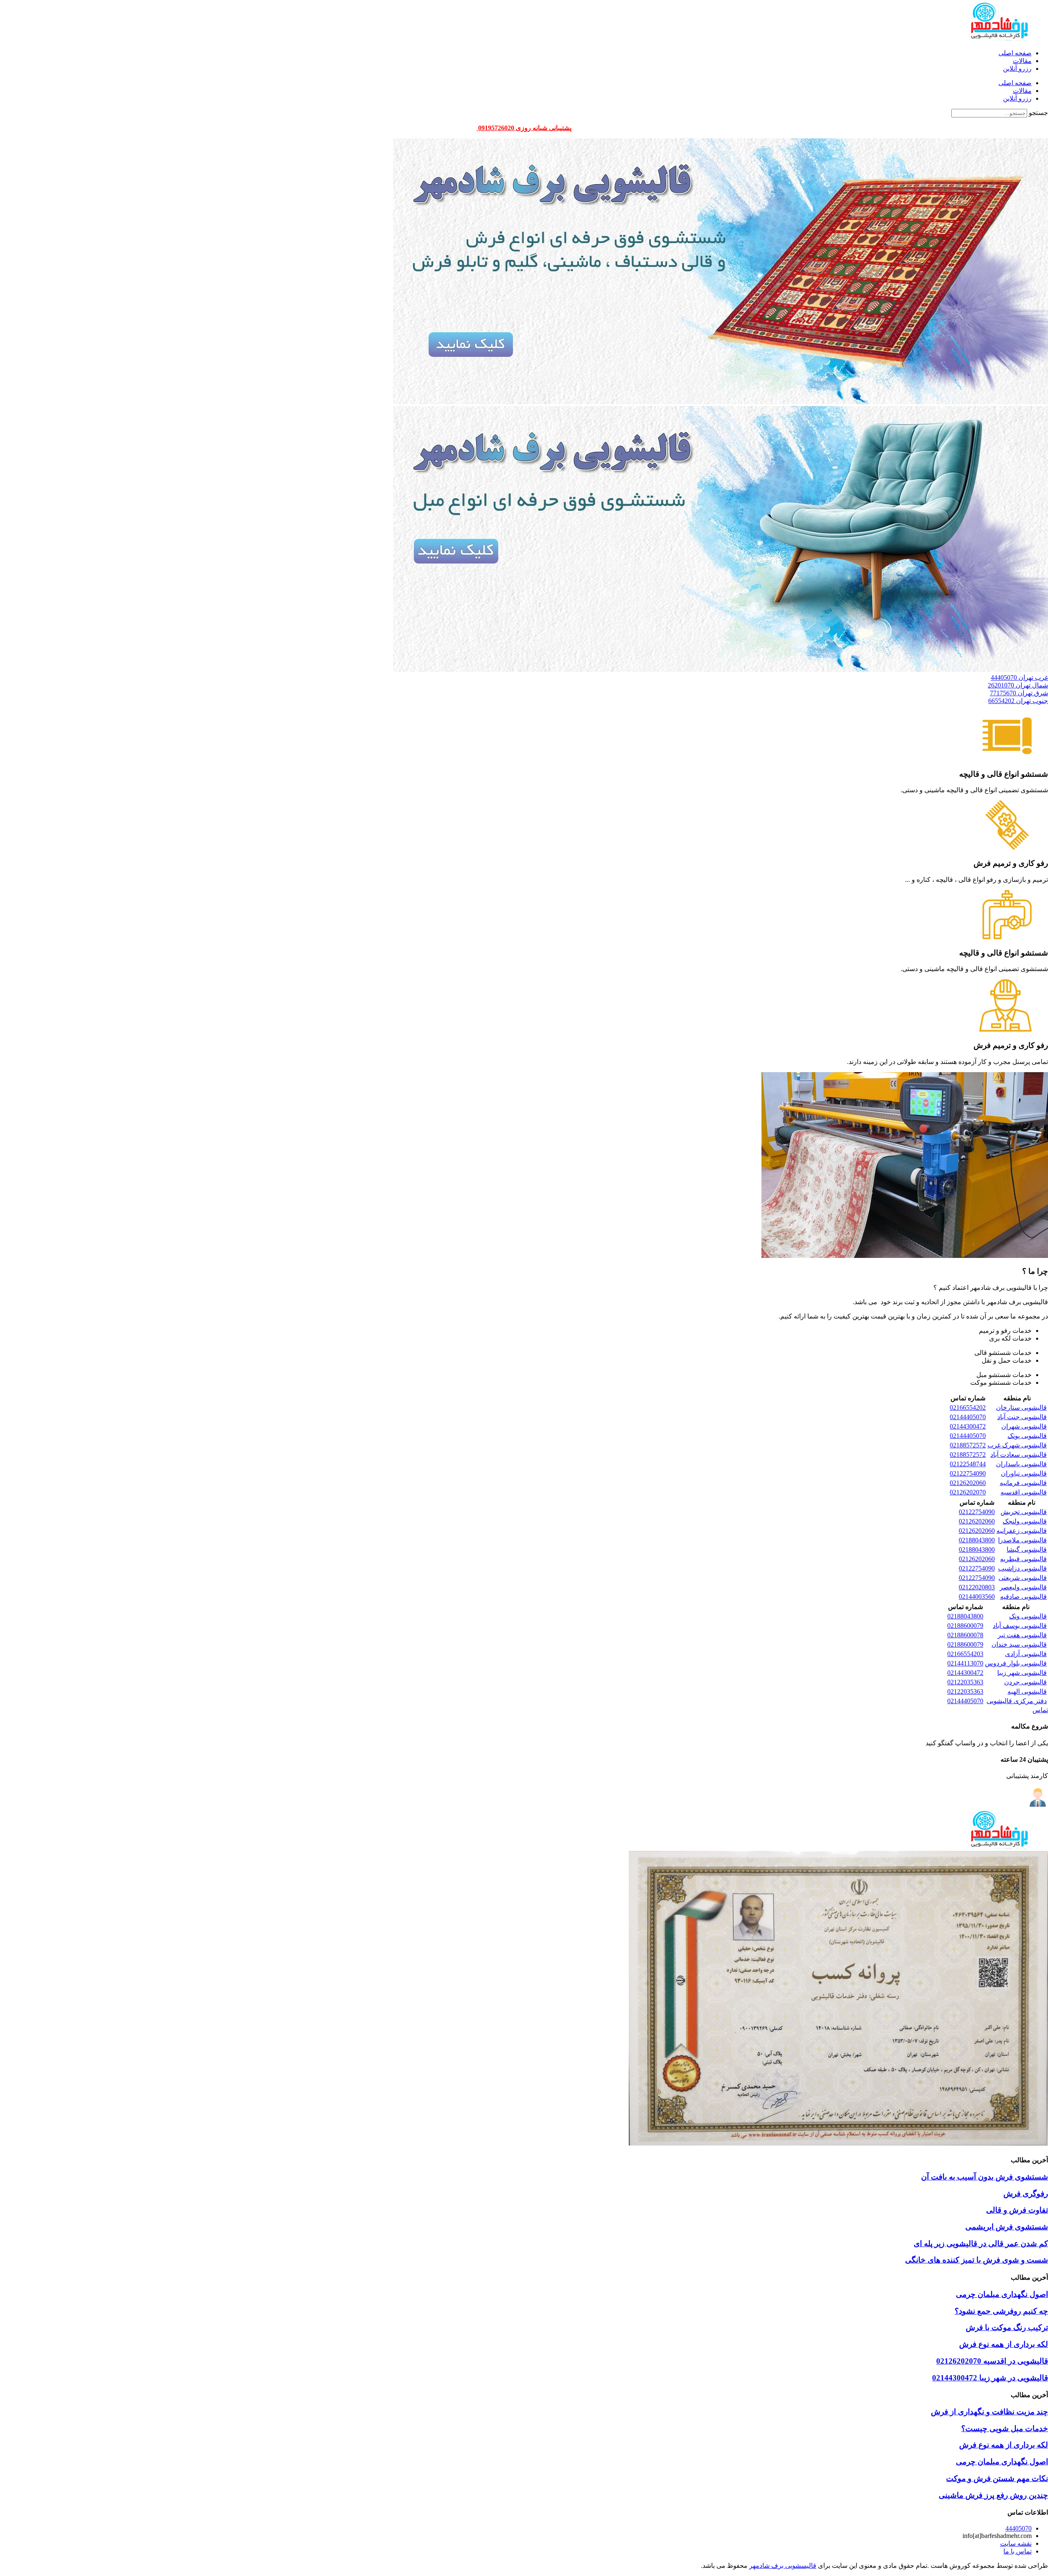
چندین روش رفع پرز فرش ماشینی (993, 2495)
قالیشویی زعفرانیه (1022, 1531)
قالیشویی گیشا (1027, 1549)
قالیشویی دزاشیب (1022, 1568)
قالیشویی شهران (1024, 1426)
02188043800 (977, 1540)
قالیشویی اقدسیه (1024, 1492)
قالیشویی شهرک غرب (1017, 1445)
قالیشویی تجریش (1024, 1512)
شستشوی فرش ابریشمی (1007, 2227)
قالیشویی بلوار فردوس (1016, 1663)
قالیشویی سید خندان (1019, 1644)
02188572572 (968, 1445)
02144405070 (968, 1417)
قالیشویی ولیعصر (1023, 1587)
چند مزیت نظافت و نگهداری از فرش (989, 2412)
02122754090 (968, 1473)
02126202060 (968, 1483)
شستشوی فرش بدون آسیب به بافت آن (985, 2177)
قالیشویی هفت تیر (1022, 1635)
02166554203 (965, 1654)
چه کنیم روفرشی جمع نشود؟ (1001, 2311)
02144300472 (968, 1426)
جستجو (1038, 113)
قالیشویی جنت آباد (1022, 1417)
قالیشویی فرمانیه (1023, 1483)
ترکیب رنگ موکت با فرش (1007, 2327)
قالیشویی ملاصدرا (1022, 1540)
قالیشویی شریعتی (1023, 1578)
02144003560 (977, 1597)
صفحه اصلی (1015, 53)
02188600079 (965, 1626)
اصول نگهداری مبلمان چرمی (1002, 2294)
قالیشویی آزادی (1026, 1654)
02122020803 (977, 1587)
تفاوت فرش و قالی (1017, 2210)
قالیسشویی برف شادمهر (783, 2566)
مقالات (1022, 61)
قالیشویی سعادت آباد (1019, 1455)
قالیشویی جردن (1025, 1682)
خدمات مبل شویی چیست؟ (1005, 2428)
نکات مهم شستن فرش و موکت (997, 2478)
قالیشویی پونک (1027, 1436)
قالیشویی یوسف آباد (1020, 1626)
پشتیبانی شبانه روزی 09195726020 (524, 128)
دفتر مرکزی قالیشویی (1017, 1701)
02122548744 (968, 1464)
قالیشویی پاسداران (1021, 1464)
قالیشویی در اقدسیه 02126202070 (992, 2361)
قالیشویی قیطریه (1023, 1559)
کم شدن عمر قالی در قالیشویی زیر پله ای (981, 2244)
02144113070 (965, 1663)
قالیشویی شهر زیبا (1022, 1673)
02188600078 (965, 1635)
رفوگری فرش (1026, 2194)
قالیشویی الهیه (1027, 1691)
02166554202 (968, 1407)
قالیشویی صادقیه (1023, 1597)
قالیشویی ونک (1028, 1616)
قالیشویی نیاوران (1024, 1473)
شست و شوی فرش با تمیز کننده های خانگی (977, 2260)
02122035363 (965, 1682)
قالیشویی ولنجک (1025, 1521)
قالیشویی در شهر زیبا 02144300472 (990, 2378)
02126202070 (968, 1492)
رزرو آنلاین (1017, 69)
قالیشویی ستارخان (1021, 1407)
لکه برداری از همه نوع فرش (1004, 2344)
